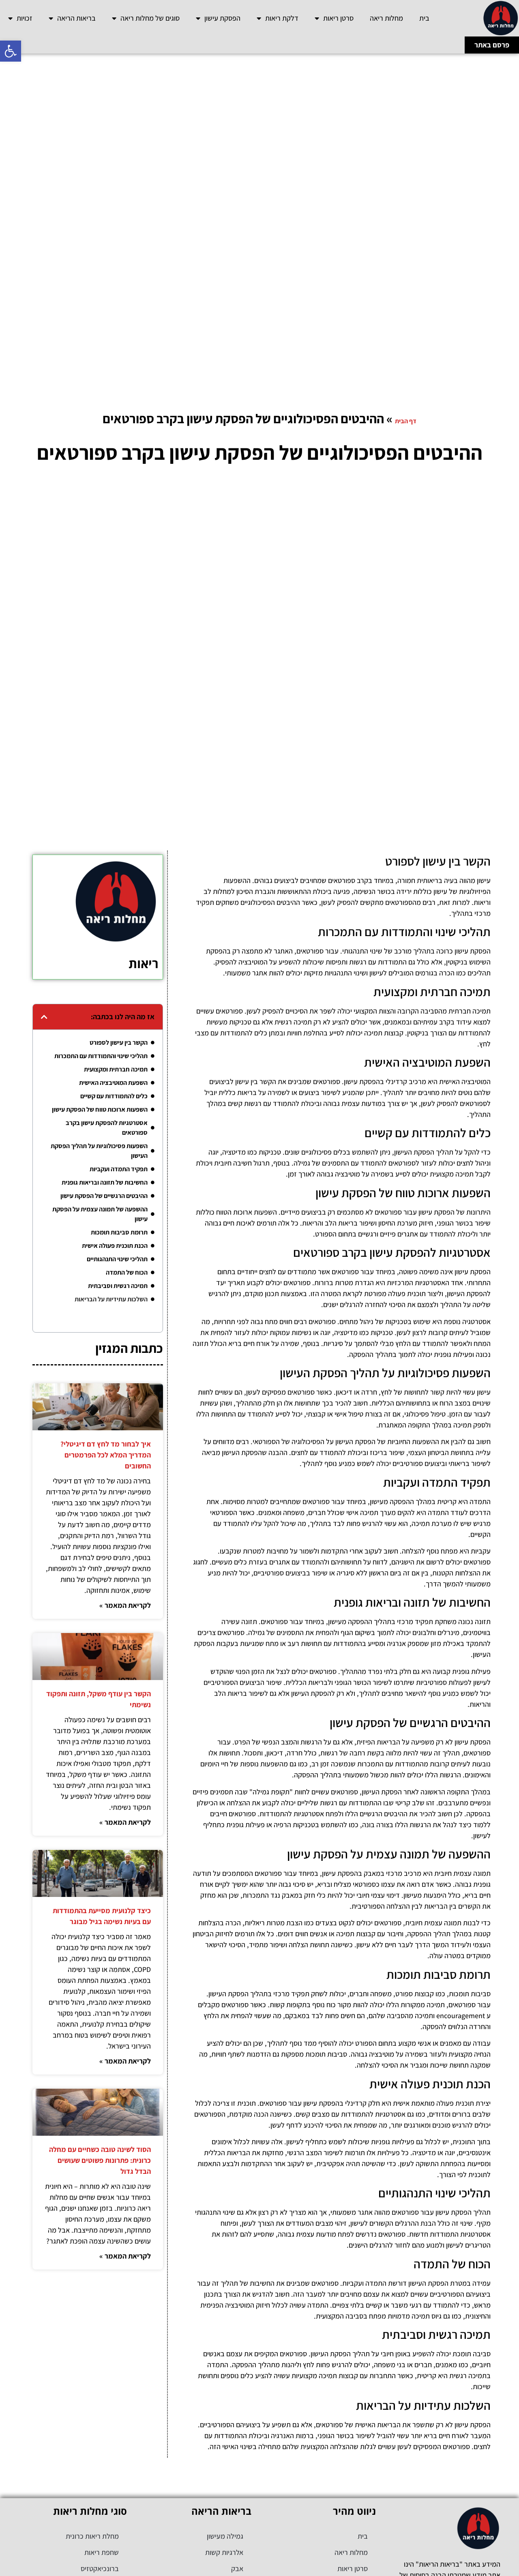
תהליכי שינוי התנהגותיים (117, 1259)
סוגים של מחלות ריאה (150, 18)
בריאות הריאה (76, 18)
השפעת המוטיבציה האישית (113, 1083)
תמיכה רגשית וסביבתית (118, 1286)
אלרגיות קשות (224, 2552)
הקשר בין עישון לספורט (119, 1043)
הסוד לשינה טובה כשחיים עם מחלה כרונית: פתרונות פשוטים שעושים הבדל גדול (100, 2160)
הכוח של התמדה (127, 1272)
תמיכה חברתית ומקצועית (116, 1069)
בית (424, 18)
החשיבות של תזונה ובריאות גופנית (105, 1182)
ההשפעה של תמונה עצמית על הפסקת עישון (100, 1214)
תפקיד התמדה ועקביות (119, 1169)
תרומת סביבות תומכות (119, 1232)
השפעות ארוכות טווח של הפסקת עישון (100, 1109)
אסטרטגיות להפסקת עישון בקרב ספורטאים (107, 1128)
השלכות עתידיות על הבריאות (111, 1299)
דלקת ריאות (282, 18)
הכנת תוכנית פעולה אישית (115, 1246)
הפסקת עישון (222, 18)
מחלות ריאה (386, 18)
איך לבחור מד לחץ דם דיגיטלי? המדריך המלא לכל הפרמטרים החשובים (106, 1455)
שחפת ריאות (102, 2552)
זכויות (25, 18)
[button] (11, 51)
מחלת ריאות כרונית (92, 2536)
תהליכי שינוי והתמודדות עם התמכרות (101, 1056)
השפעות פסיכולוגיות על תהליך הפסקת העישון (99, 1151)
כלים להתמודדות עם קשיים (114, 1096)
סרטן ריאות (338, 18)
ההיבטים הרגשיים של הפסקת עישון (104, 1196)
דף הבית (406, 421)
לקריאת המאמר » (125, 1605)
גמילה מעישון (225, 2536)
